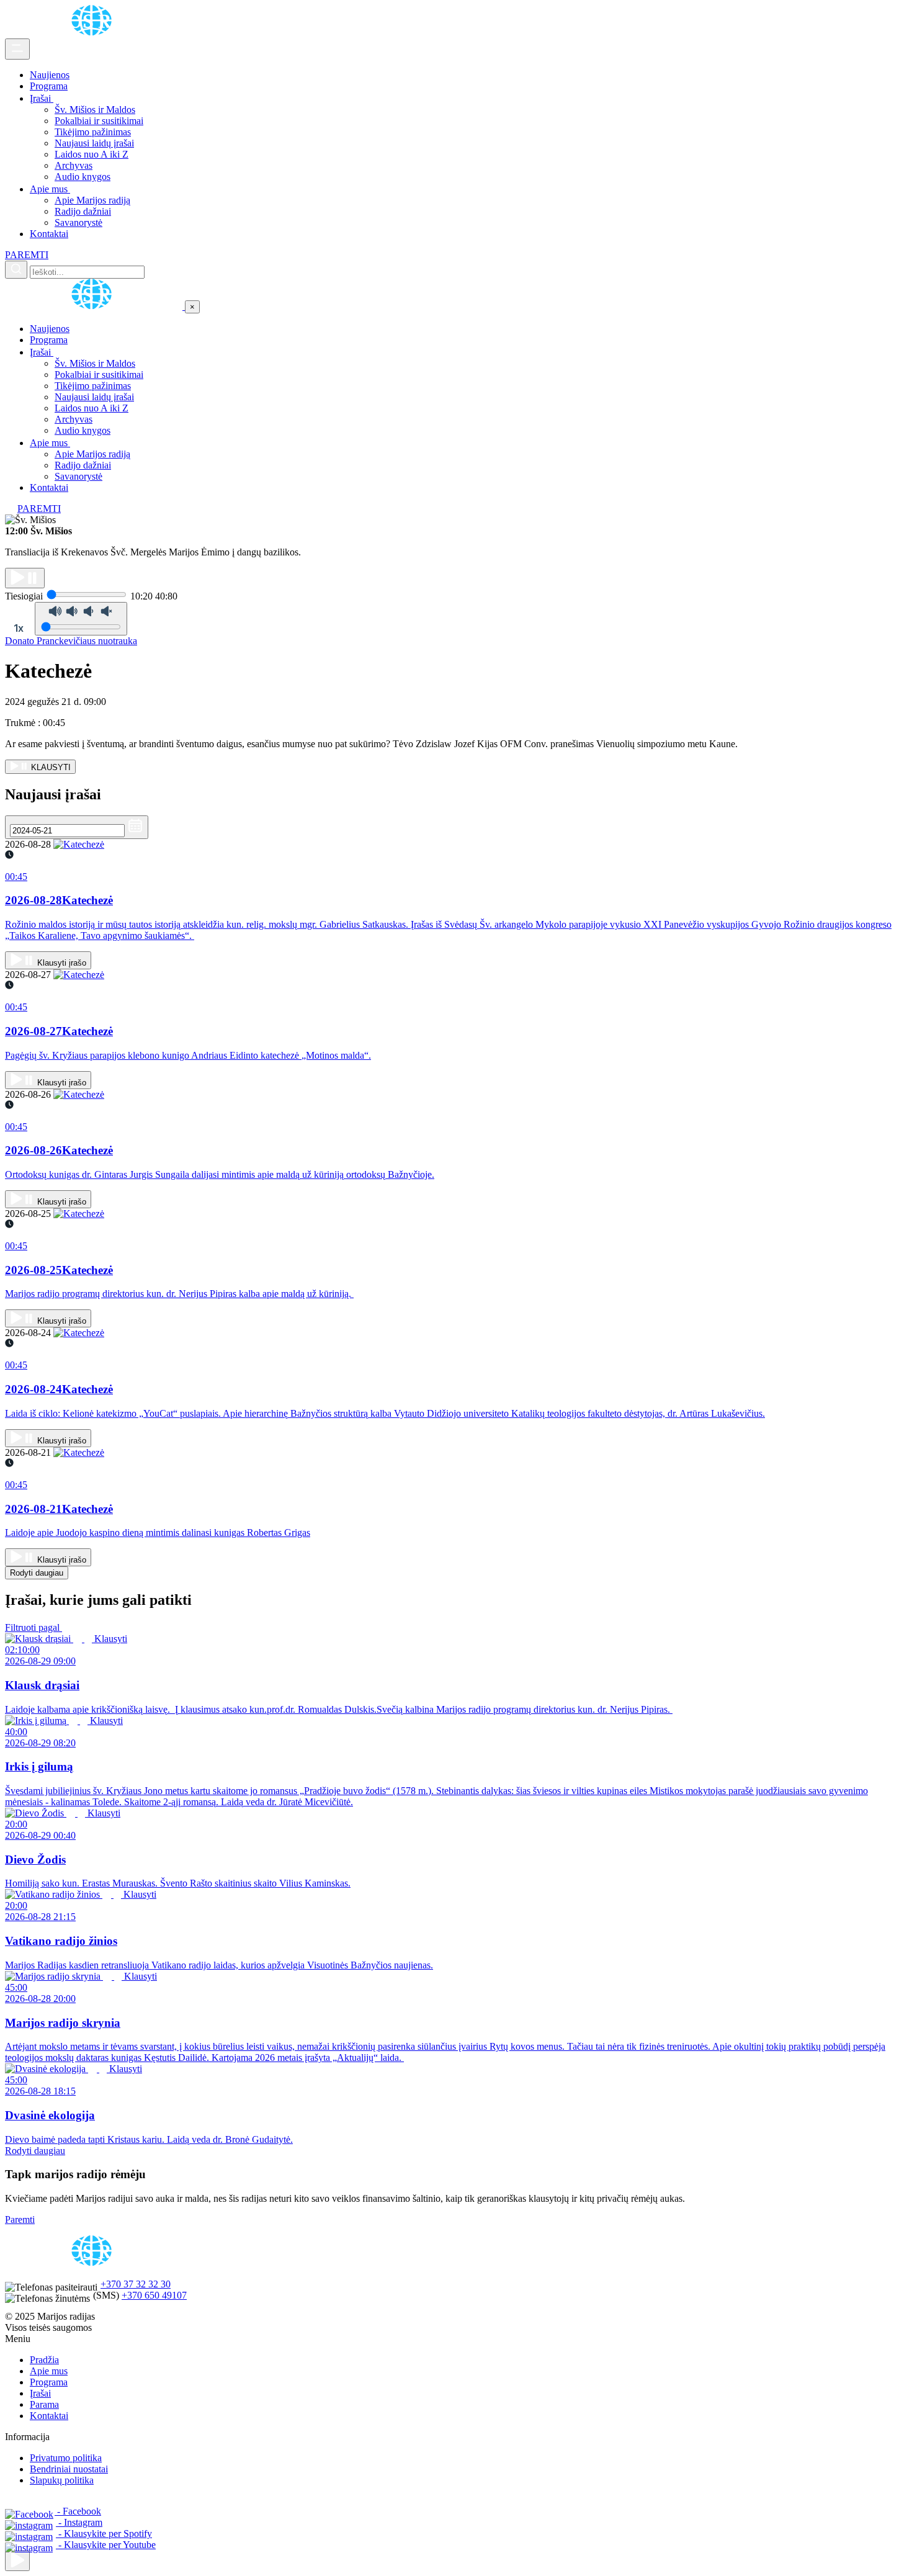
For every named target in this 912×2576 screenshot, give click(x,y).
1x (19, 628)
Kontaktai (49, 234)
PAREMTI (27, 255)
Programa (49, 86)
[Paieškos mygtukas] (16, 270)
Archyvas (74, 165)
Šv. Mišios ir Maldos (95, 110)
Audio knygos (83, 177)
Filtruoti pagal (34, 1627)
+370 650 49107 (154, 2295)
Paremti (20, 2219)
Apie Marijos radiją (92, 200)
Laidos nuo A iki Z (92, 154)
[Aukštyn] (17, 2561)
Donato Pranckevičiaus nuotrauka (71, 641)
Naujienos (50, 75)
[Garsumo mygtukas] (81, 619)
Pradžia (44, 2360)
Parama (44, 2404)
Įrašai (42, 98)
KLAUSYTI (50, 767)
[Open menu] (17, 49)
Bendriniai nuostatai (69, 2469)
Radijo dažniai (83, 211)
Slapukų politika (62, 2480)
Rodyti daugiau (37, 1573)
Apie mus (50, 189)
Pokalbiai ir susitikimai (99, 121)
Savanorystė (78, 222)
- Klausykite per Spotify (104, 2533)
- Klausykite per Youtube (106, 2545)
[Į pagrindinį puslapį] (95, 306)
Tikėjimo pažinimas (93, 132)
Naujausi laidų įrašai (94, 143)
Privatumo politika (66, 2458)
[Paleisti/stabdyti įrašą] (25, 578)
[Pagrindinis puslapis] (94, 33)
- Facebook (78, 2511)
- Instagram (79, 2522)
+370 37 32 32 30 (136, 2284)
